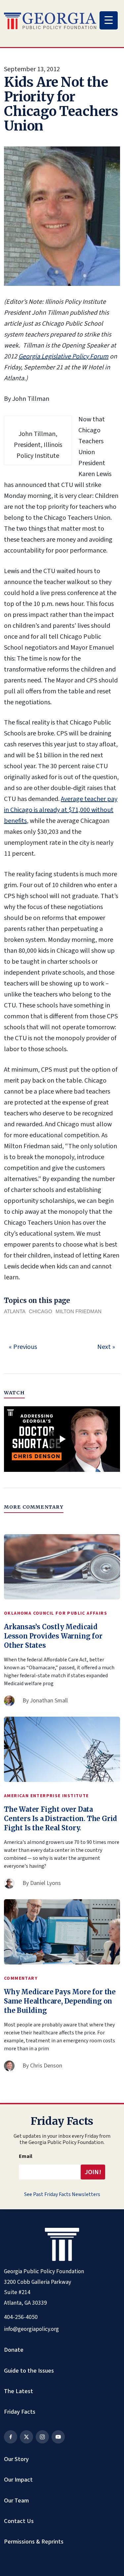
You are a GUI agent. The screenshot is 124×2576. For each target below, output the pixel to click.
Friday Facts (20, 2412)
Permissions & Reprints (34, 2542)
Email (26, 2156)
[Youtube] (58, 2437)
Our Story (16, 2459)
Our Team (16, 2500)
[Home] (50, 21)
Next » (106, 1347)
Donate (14, 2350)
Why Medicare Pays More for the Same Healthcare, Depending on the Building (60, 2001)
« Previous (23, 1347)
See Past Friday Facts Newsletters (62, 2194)
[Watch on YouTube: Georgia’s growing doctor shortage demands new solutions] (62, 1439)
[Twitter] (26, 2437)
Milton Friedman (79, 1311)
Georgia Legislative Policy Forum (63, 356)
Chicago (41, 1311)
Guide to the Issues (29, 2371)
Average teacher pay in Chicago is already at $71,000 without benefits (61, 810)
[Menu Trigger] (109, 20)
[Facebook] (11, 2437)
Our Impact (18, 2480)
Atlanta (15, 1311)
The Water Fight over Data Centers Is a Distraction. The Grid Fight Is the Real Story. (61, 1819)
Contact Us (19, 2521)
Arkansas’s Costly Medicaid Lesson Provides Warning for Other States (53, 1636)
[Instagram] (42, 2437)
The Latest (19, 2391)
